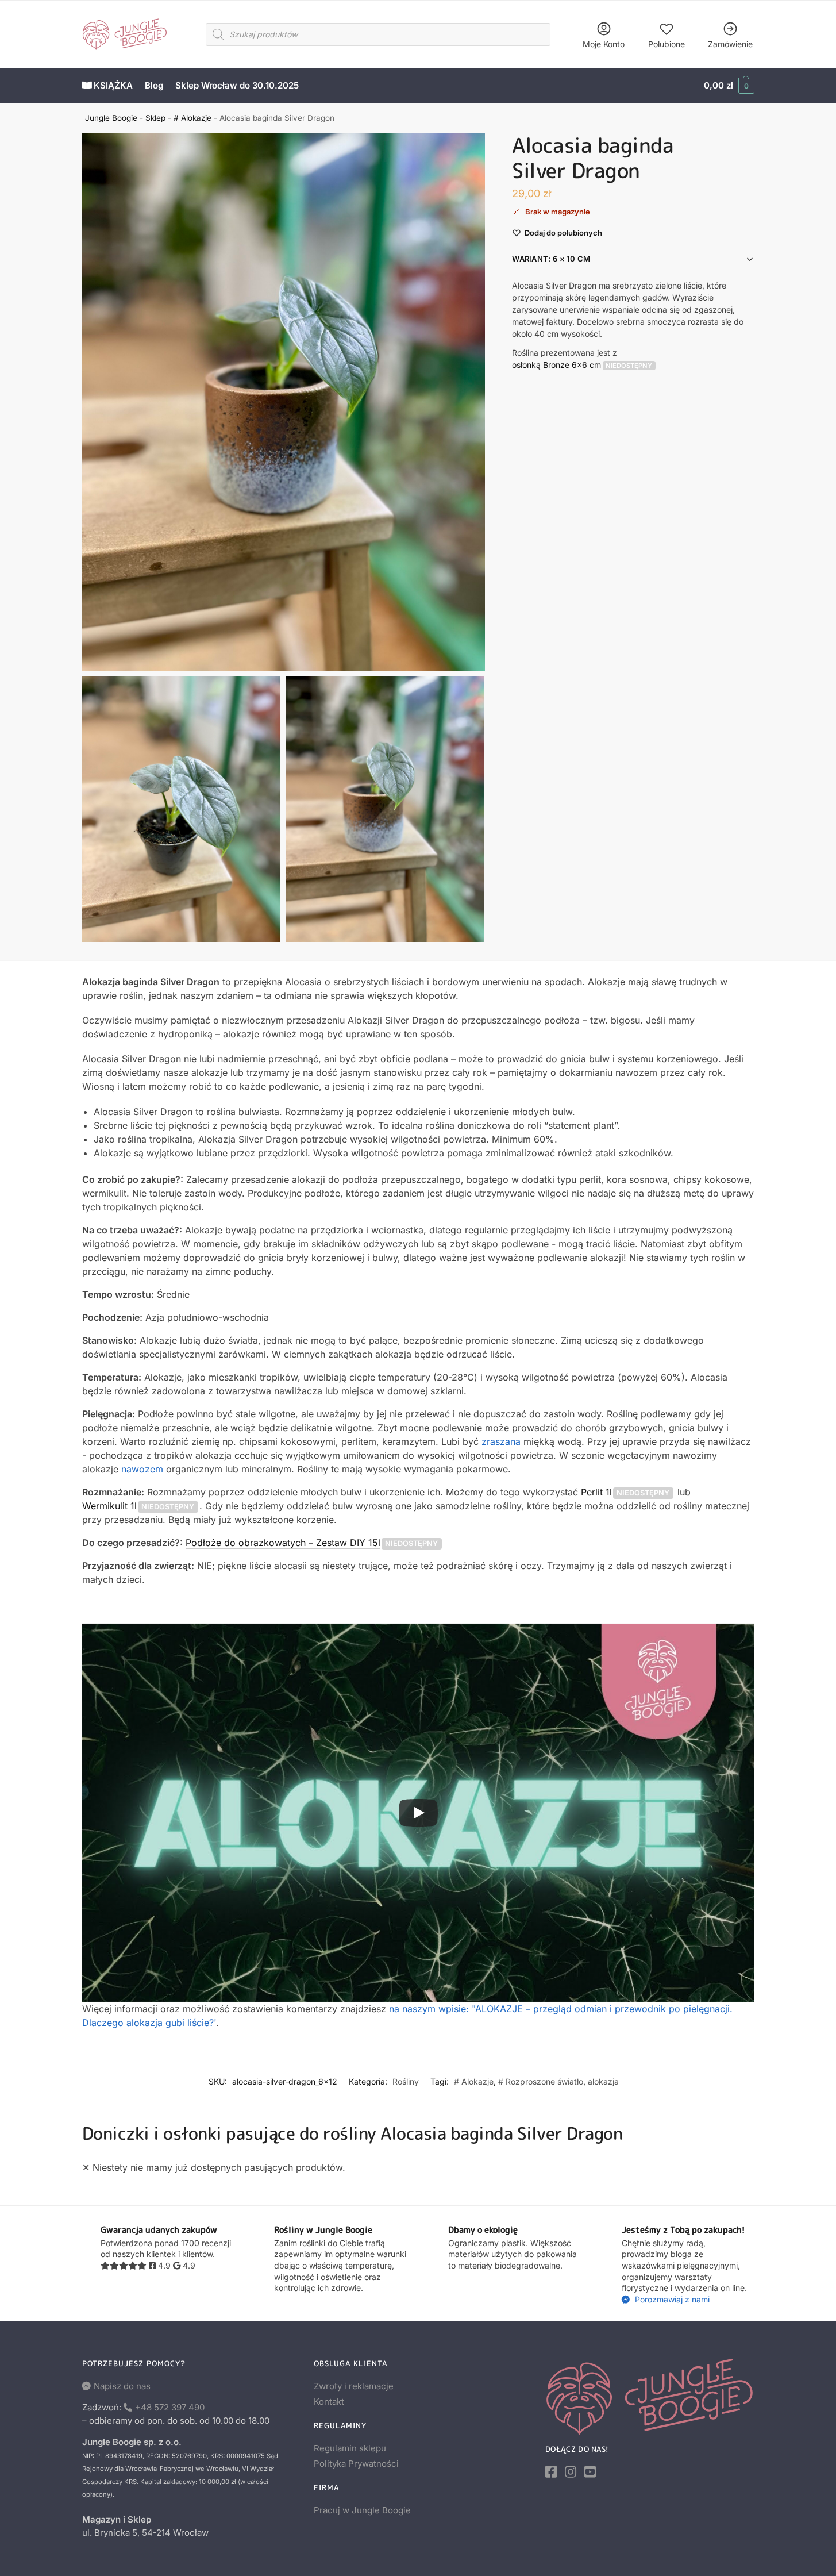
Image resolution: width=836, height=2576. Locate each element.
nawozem (142, 1469)
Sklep (155, 118)
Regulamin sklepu (350, 2448)
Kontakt (329, 2402)
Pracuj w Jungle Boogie (362, 2510)
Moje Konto (604, 44)
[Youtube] (590, 2472)
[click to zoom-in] (284, 402)
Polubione (667, 44)
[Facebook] (551, 2472)
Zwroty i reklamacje (354, 2386)
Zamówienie (730, 44)
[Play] (418, 1813)
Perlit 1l (596, 1492)
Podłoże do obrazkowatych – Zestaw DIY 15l (283, 1543)
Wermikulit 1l (109, 1506)
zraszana (501, 1441)
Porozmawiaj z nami (671, 2299)
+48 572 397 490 (170, 2407)
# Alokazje (192, 118)
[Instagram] (571, 2472)
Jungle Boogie (111, 118)
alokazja (603, 2081)
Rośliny (406, 2081)
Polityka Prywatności (356, 2464)
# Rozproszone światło (541, 2081)
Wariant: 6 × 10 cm (551, 259)
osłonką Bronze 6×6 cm (556, 364)
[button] (729, 86)
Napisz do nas (122, 2386)
